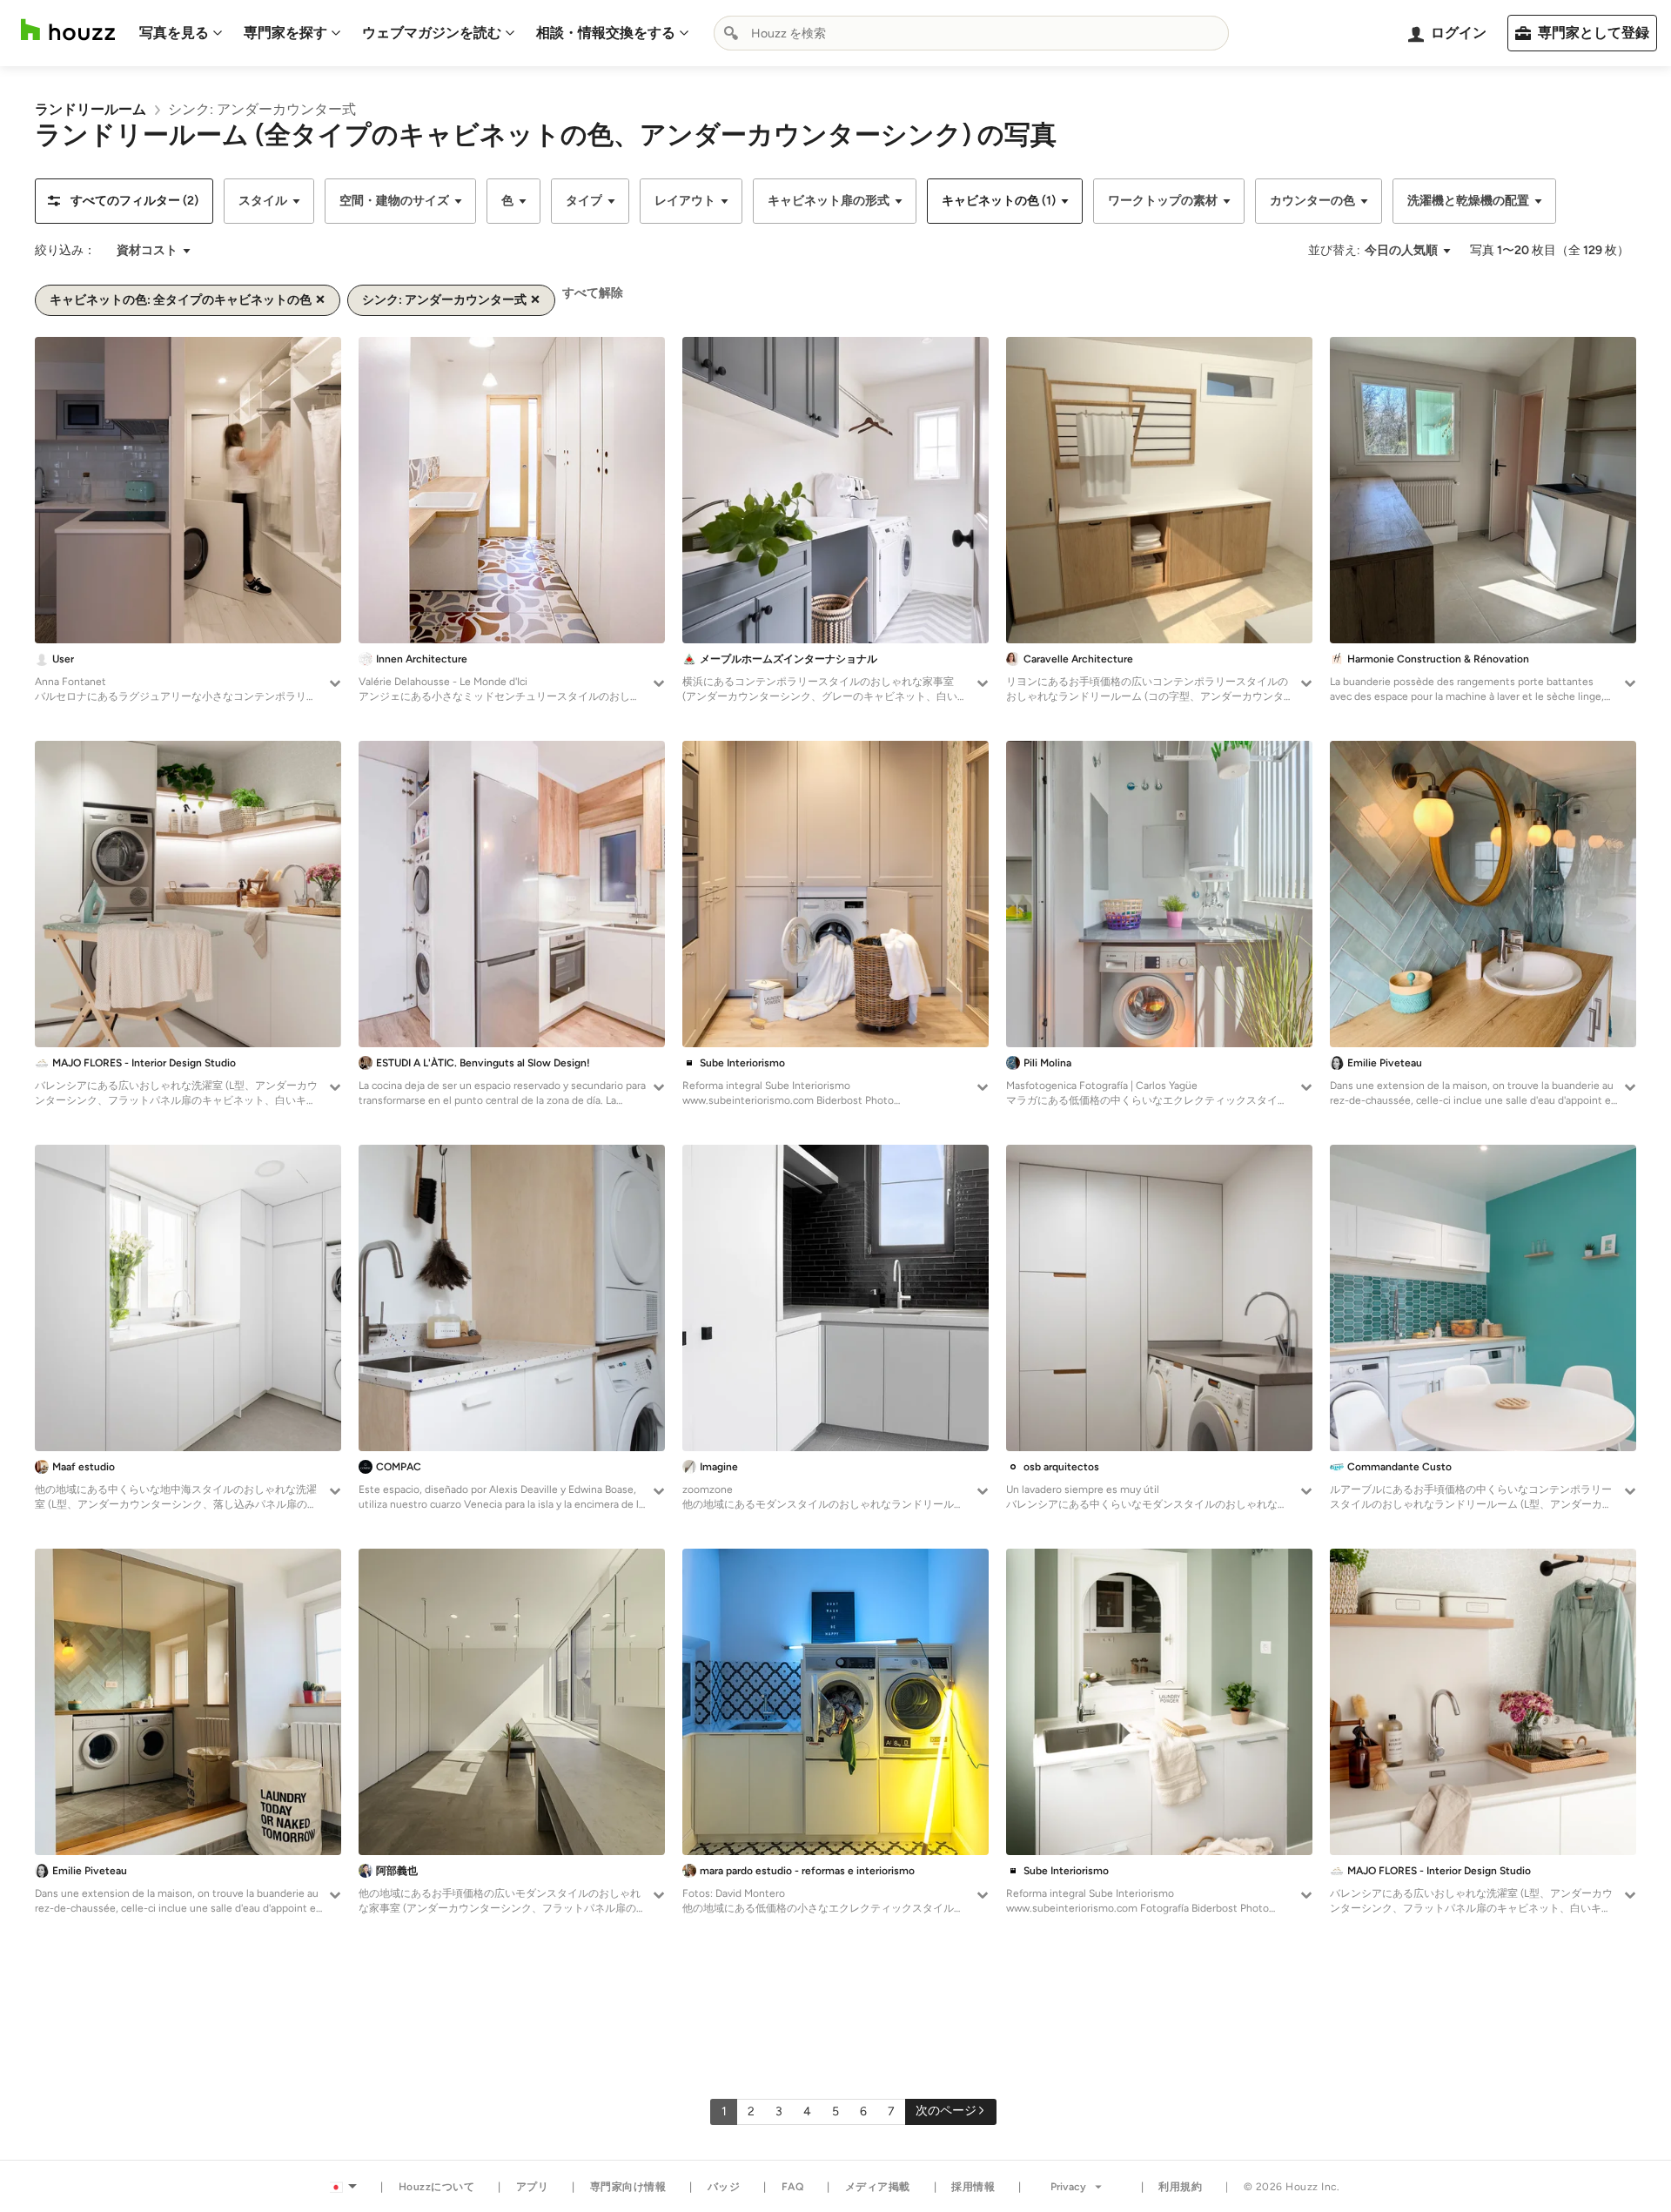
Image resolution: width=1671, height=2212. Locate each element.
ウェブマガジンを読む (432, 33)
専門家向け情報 (628, 2187)
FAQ (793, 2187)
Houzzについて (437, 2187)
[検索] (731, 33)
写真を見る (174, 33)
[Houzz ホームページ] (68, 30)
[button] (124, 201)
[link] (91, 109)
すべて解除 (593, 293)
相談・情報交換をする (606, 33)
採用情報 (973, 2187)
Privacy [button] (1068, 2187)
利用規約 (1180, 2187)
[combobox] (971, 33)
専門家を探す (285, 33)
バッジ (724, 2187)
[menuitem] (181, 33)
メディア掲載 (878, 2187)
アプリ (533, 2187)
